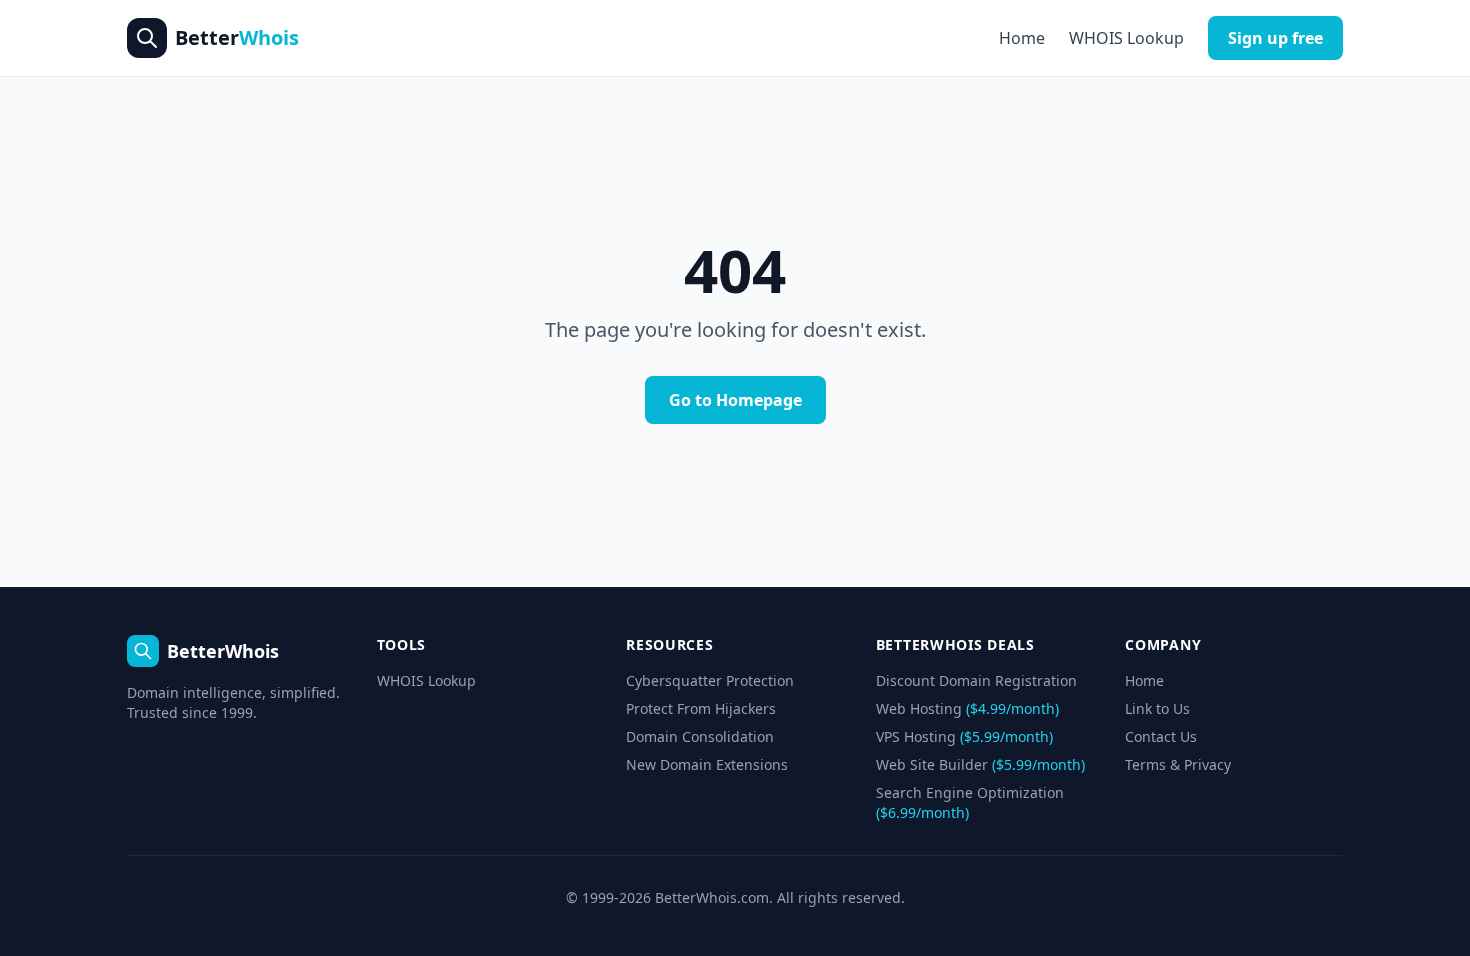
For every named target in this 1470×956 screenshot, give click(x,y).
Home (1022, 38)
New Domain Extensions (707, 764)
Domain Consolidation (700, 736)
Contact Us (1161, 736)
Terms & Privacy (1178, 764)
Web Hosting (967, 708)
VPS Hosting (964, 736)
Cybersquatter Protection (710, 680)
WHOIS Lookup (1126, 38)
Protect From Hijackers (701, 708)
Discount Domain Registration (976, 680)
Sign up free (1275, 38)
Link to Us (1157, 708)
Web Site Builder (980, 764)
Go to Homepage (735, 400)
